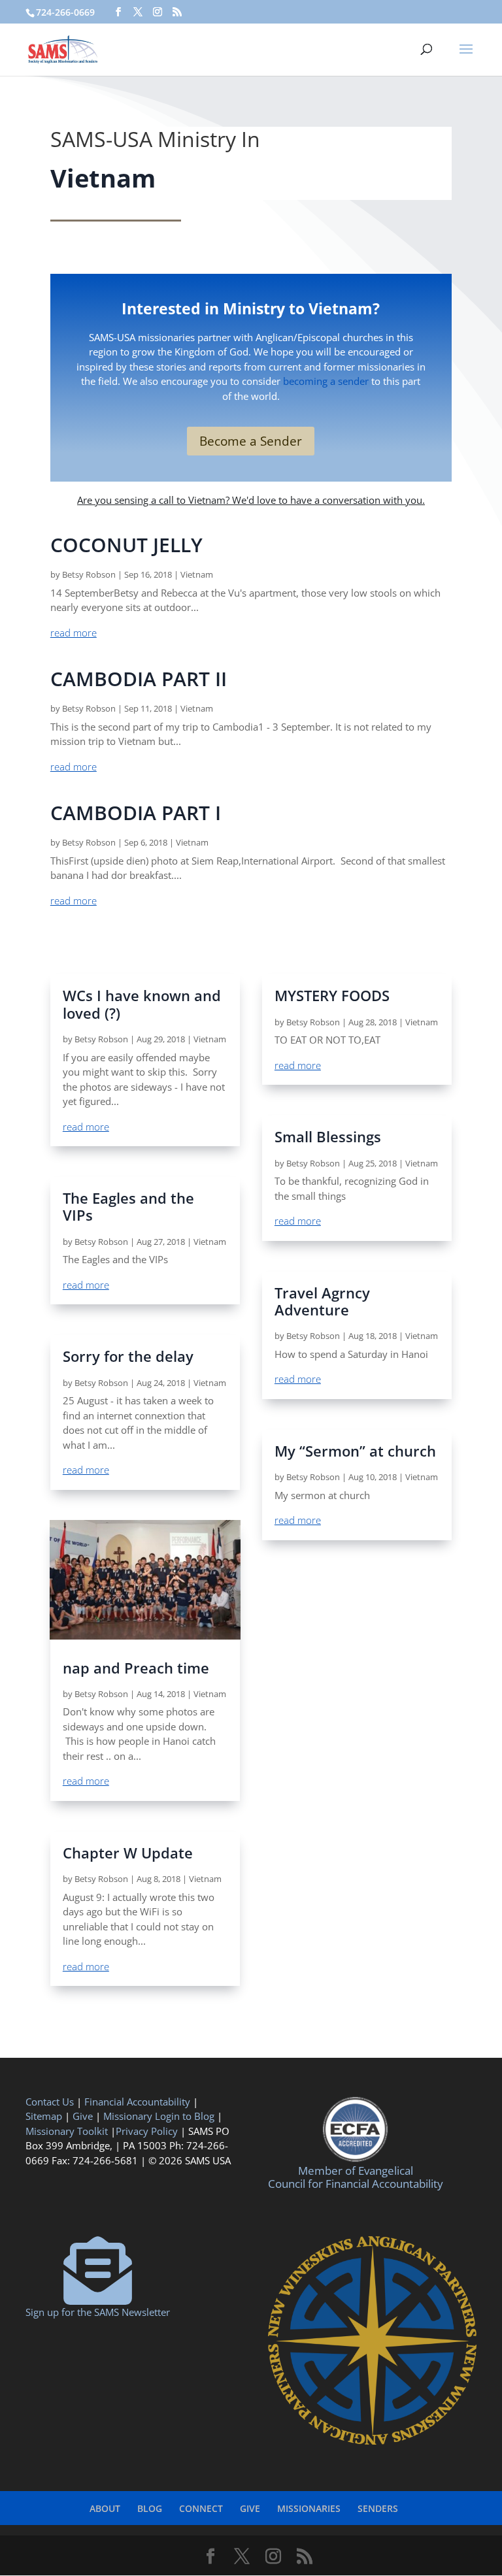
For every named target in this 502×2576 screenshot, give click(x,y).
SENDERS (378, 2508)
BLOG (150, 2508)
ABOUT (105, 2508)
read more (74, 633)
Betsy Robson (89, 574)
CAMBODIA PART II (139, 679)
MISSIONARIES (309, 2508)
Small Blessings (328, 1136)
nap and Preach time (136, 1668)
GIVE (250, 2508)
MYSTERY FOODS (332, 995)
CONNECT (201, 2508)
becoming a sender (326, 381)
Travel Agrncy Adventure (322, 1301)
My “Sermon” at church (355, 1451)
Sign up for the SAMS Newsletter (98, 2312)
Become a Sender (251, 441)
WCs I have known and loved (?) (142, 1004)
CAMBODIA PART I (136, 813)
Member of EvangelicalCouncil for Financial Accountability (356, 2177)
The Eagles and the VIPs (128, 1206)
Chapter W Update (128, 1853)
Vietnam (197, 574)
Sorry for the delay (128, 1356)
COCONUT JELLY (126, 545)
